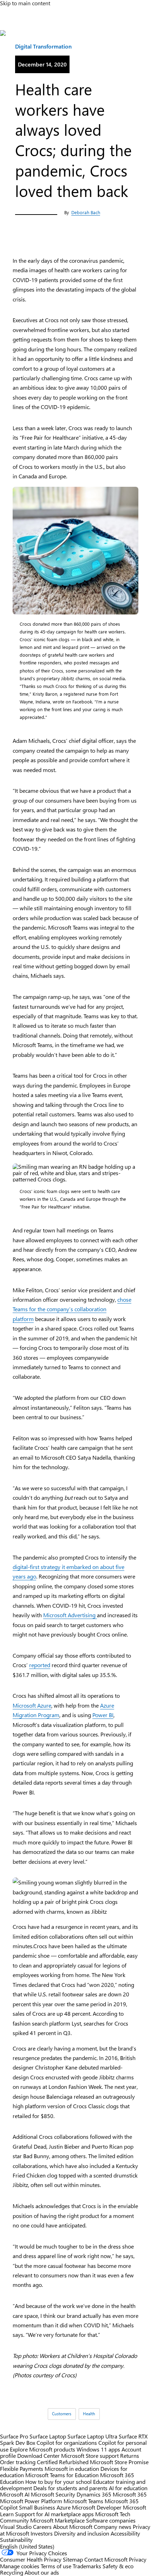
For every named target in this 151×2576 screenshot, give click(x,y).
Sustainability (16, 2540)
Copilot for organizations (67, 2443)
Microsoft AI (15, 2494)
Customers (62, 2414)
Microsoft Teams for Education (62, 2475)
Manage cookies (20, 2566)
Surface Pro (14, 2436)
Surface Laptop (48, 2436)
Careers (42, 2527)
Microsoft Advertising (70, 1615)
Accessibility (125, 2533)
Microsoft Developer (97, 2507)
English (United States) (27, 2546)
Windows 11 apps (98, 2449)
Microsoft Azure (32, 1705)
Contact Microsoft (106, 2559)
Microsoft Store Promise (119, 2462)
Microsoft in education (72, 2469)
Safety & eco (118, 2566)
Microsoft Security (53, 2494)
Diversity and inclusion (82, 2533)
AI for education (128, 2488)
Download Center (38, 2456)
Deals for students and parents (70, 2488)
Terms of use (56, 2566)
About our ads (42, 2572)
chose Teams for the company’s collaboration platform (72, 1309)
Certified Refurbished (63, 2462)
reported (40, 1665)
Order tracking (18, 2462)
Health (89, 2414)
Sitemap (73, 2559)
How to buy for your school (58, 2482)
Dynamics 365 (94, 2494)
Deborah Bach (86, 212)
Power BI (103, 1715)
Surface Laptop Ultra (92, 2436)
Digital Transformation (43, 46)
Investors (42, 2533)
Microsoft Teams (83, 2501)
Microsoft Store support (90, 2456)
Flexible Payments (22, 2469)
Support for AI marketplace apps (54, 2514)
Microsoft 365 (130, 2494)
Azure (64, 2507)
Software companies (111, 2520)
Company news (113, 2527)
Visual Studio (16, 2527)
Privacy (138, 2559)
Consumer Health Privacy (31, 2559)
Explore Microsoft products (42, 2449)
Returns (130, 2456)
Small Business (37, 2507)
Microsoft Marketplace (57, 2520)
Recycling (12, 2572)
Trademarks (87, 2566)
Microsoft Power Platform (31, 2501)
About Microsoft (73, 2527)
